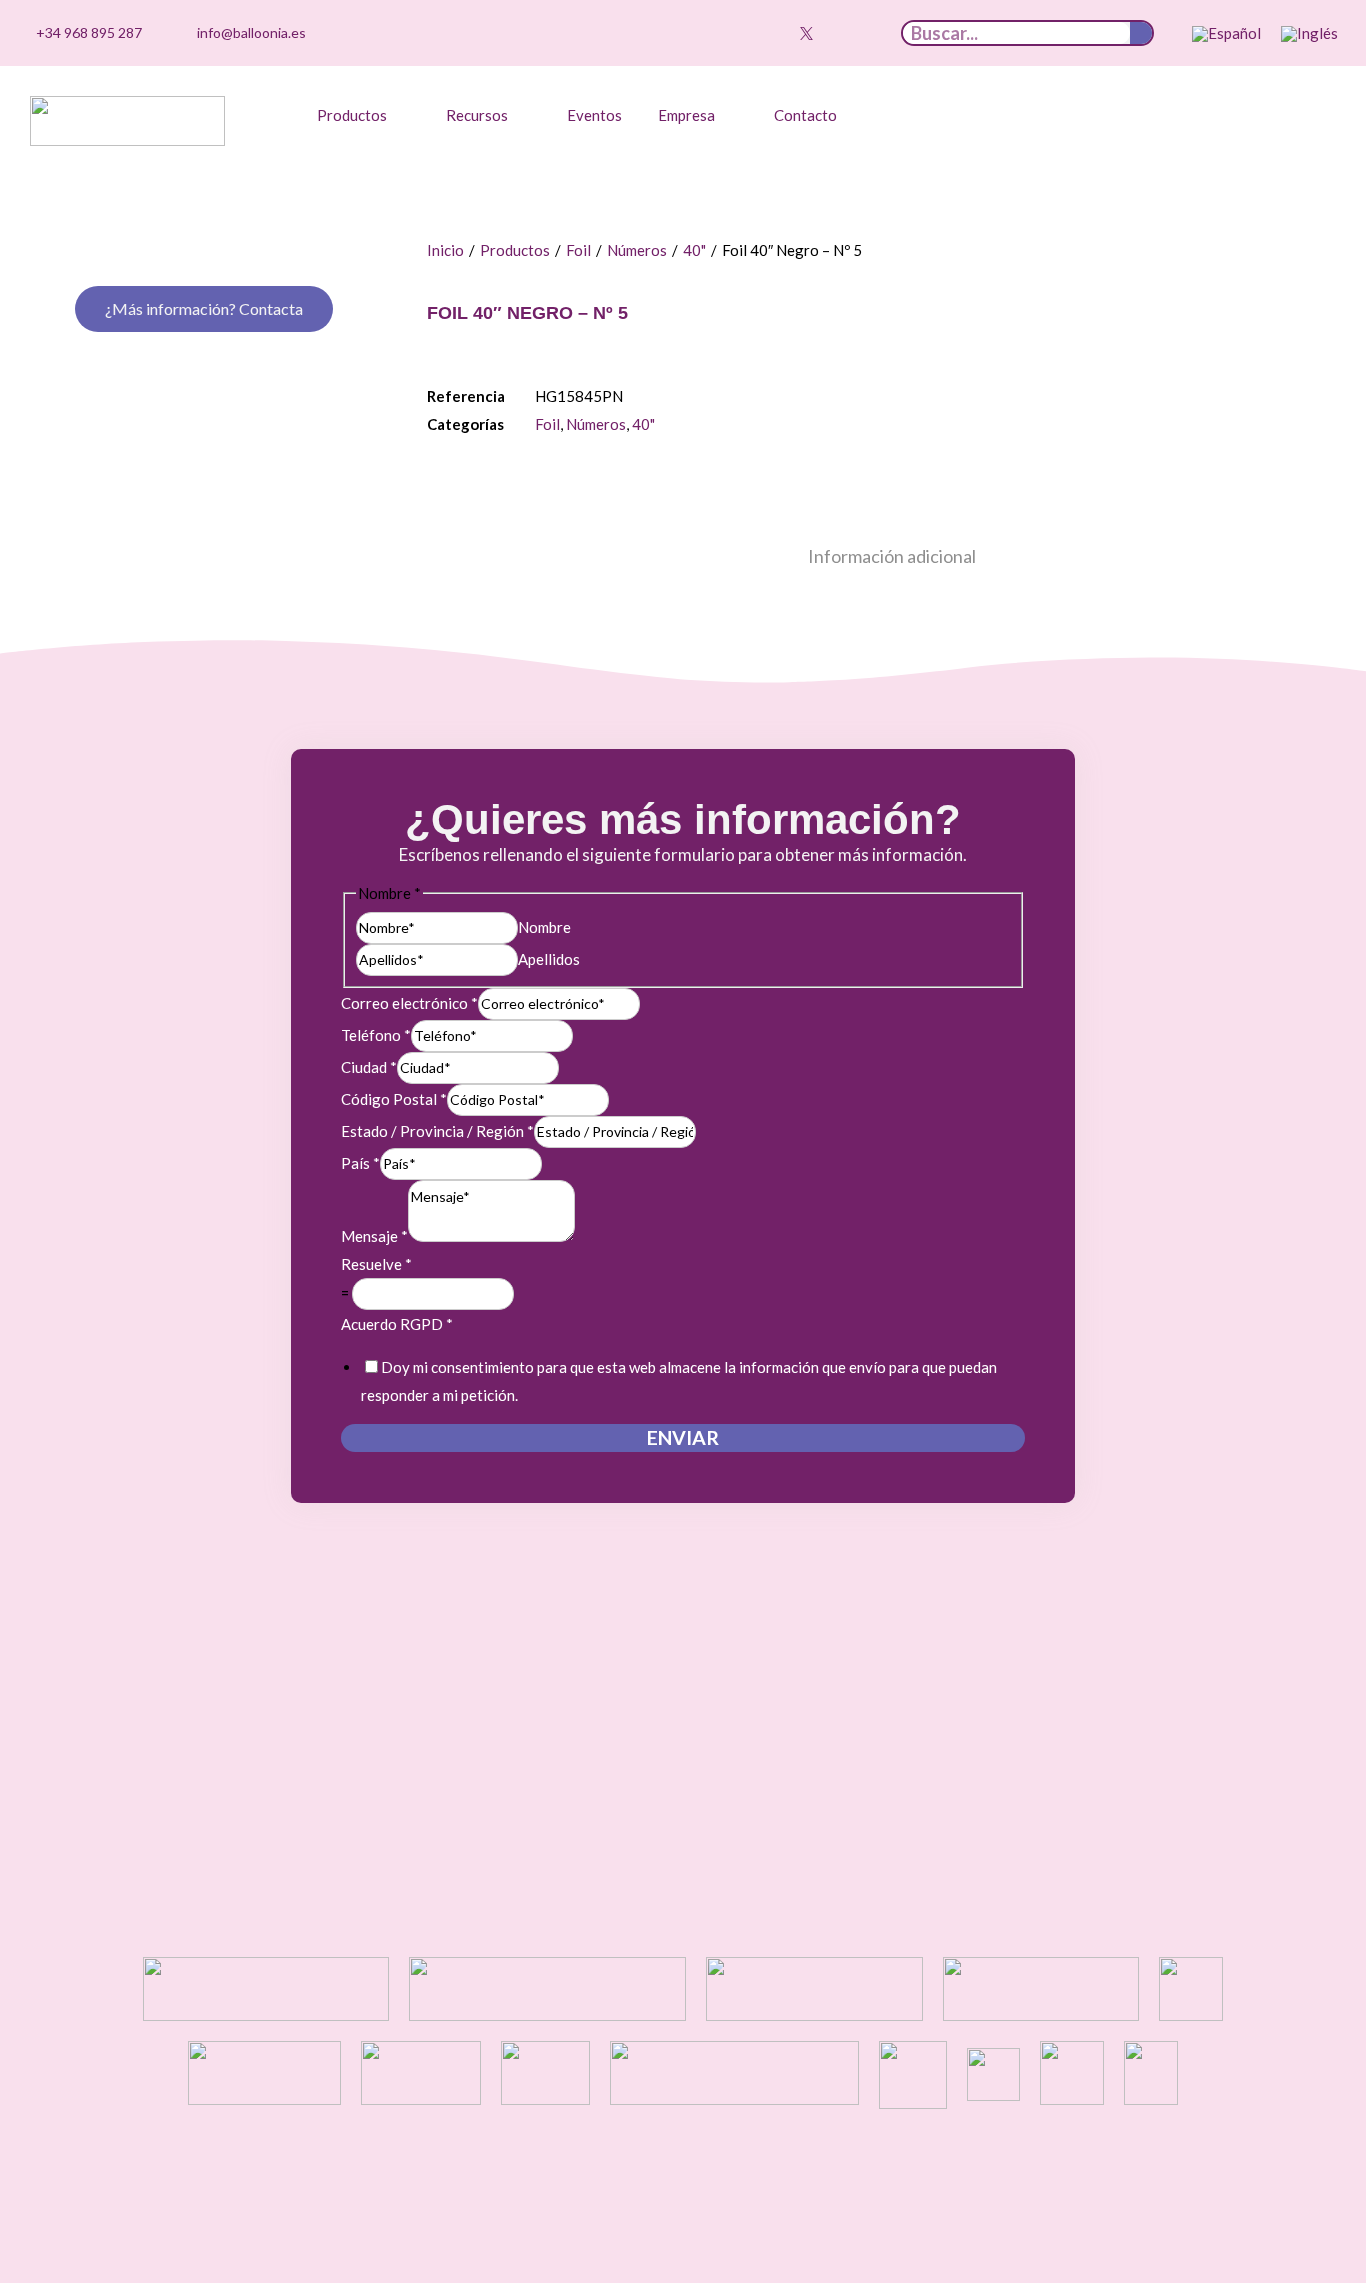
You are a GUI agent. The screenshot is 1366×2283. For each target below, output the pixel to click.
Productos (515, 250)
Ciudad (369, 1067)
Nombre (544, 927)
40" (694, 250)
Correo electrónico (409, 1003)
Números (637, 250)
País (360, 1163)
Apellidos (549, 959)
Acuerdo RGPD (397, 1324)
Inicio (445, 250)
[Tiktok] (713, 33)
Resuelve (376, 1264)
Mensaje (374, 1236)
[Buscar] (1141, 33)
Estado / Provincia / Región (437, 1131)
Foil (578, 250)
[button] (363, 115)
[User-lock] (868, 33)
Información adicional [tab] (892, 556)
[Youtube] (775, 33)
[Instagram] (744, 33)
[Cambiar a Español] (1226, 34)
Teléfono (376, 1035)
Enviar (683, 1437)
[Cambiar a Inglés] (1309, 34)
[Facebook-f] (837, 33)
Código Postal (394, 1099)
